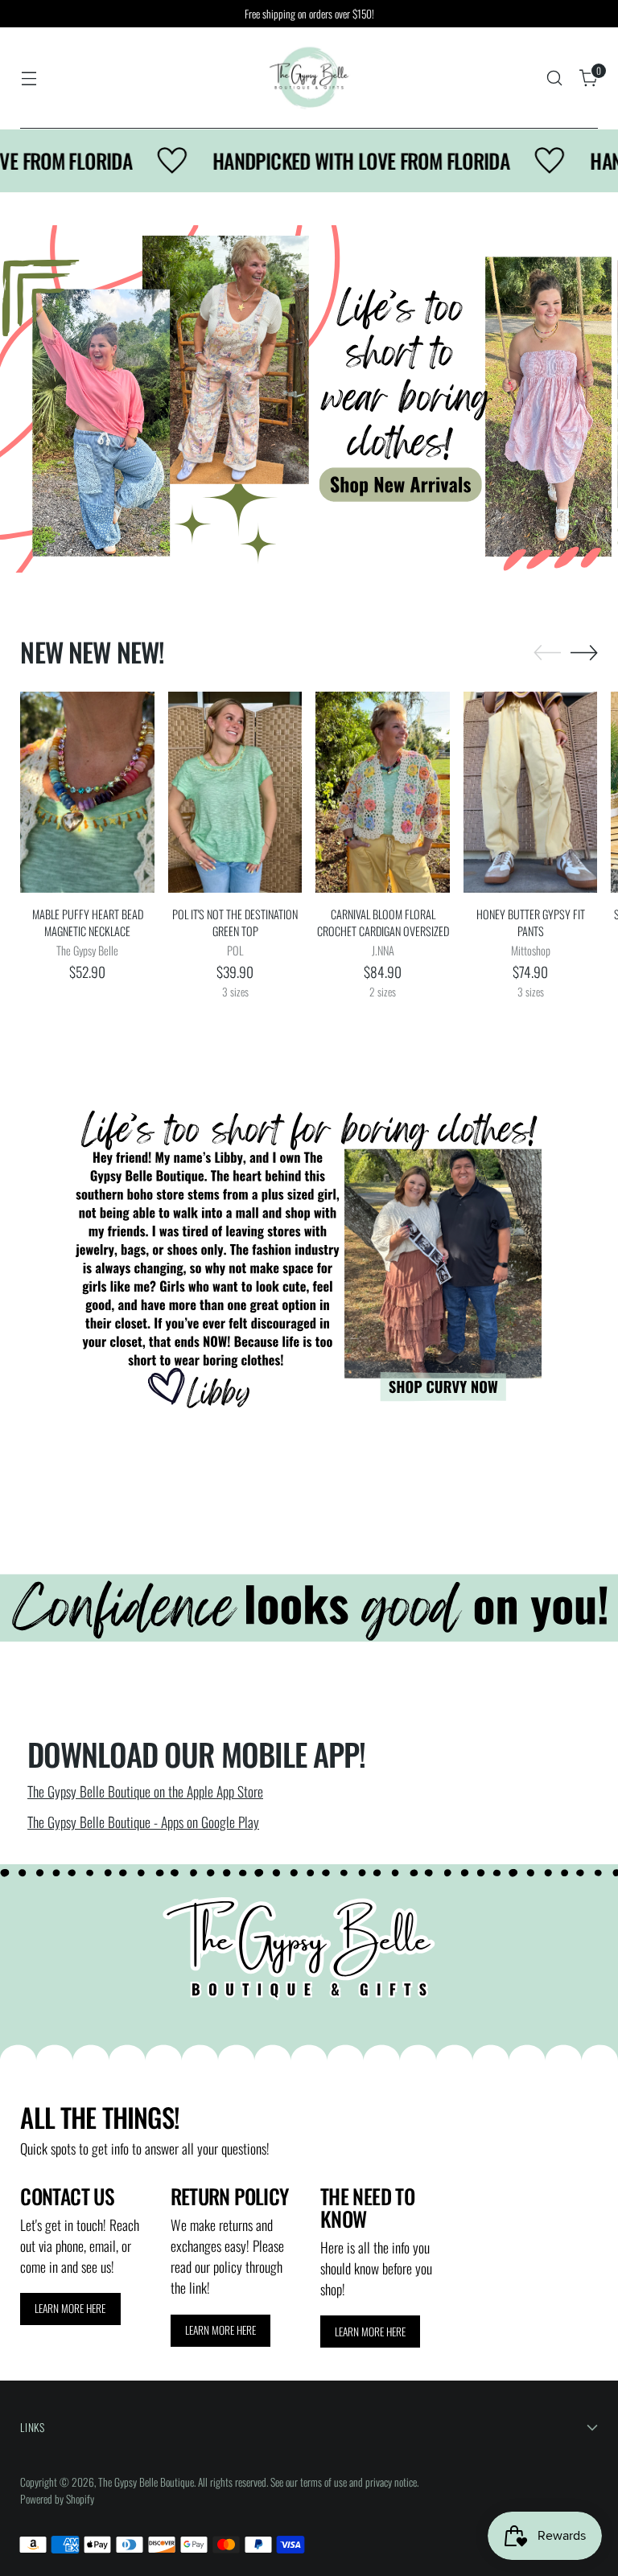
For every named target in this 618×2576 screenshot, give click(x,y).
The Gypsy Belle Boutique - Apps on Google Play (143, 1822)
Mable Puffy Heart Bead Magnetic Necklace (88, 923)
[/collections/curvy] (309, 1261)
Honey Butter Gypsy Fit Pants (531, 923)
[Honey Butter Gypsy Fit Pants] (531, 792)
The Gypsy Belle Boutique (146, 2482)
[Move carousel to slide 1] (299, 536)
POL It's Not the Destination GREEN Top (235, 923)
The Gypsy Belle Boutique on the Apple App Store (145, 1791)
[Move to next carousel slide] (347, 536)
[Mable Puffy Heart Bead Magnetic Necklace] (87, 792)
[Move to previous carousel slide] (271, 536)
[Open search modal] (555, 78)
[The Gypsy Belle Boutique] (309, 78)
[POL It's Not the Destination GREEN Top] (235, 792)
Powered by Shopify (57, 2499)
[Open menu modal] (29, 78)
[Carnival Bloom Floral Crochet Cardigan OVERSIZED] (383, 792)
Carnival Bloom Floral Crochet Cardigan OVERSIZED (383, 923)
